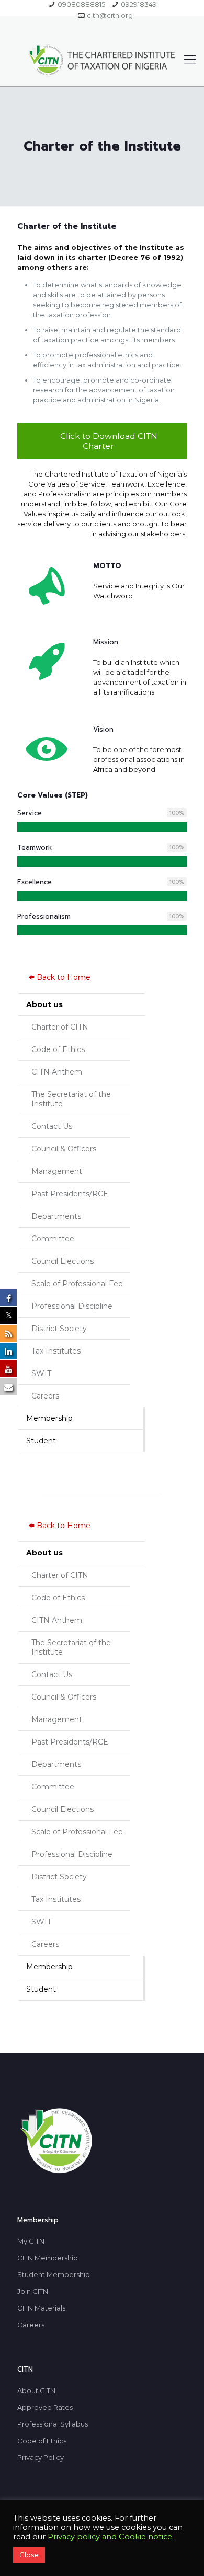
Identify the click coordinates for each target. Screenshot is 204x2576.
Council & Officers (64, 1149)
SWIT (41, 1373)
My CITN (31, 2241)
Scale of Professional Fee (77, 1284)
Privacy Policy (41, 2457)
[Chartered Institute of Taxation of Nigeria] (102, 60)
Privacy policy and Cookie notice (110, 2537)
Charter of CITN (60, 1027)
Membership (49, 1418)
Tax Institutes (56, 1351)
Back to (64, 977)
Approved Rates (45, 2407)
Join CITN (33, 2291)
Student (41, 1441)
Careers (45, 1396)
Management (57, 1171)
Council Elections (63, 1261)
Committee (53, 1239)
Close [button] (29, 2555)
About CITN (36, 2390)
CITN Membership (48, 2258)
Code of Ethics (58, 1049)
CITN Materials (41, 2308)
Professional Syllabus (53, 2424)
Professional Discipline (72, 1306)
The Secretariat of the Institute (71, 1099)
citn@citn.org (110, 15)
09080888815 (81, 4)
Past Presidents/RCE (70, 1194)
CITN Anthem (57, 1072)
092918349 (139, 4)
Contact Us (52, 1126)
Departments (56, 1216)
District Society (59, 1329)
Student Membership (54, 2274)
